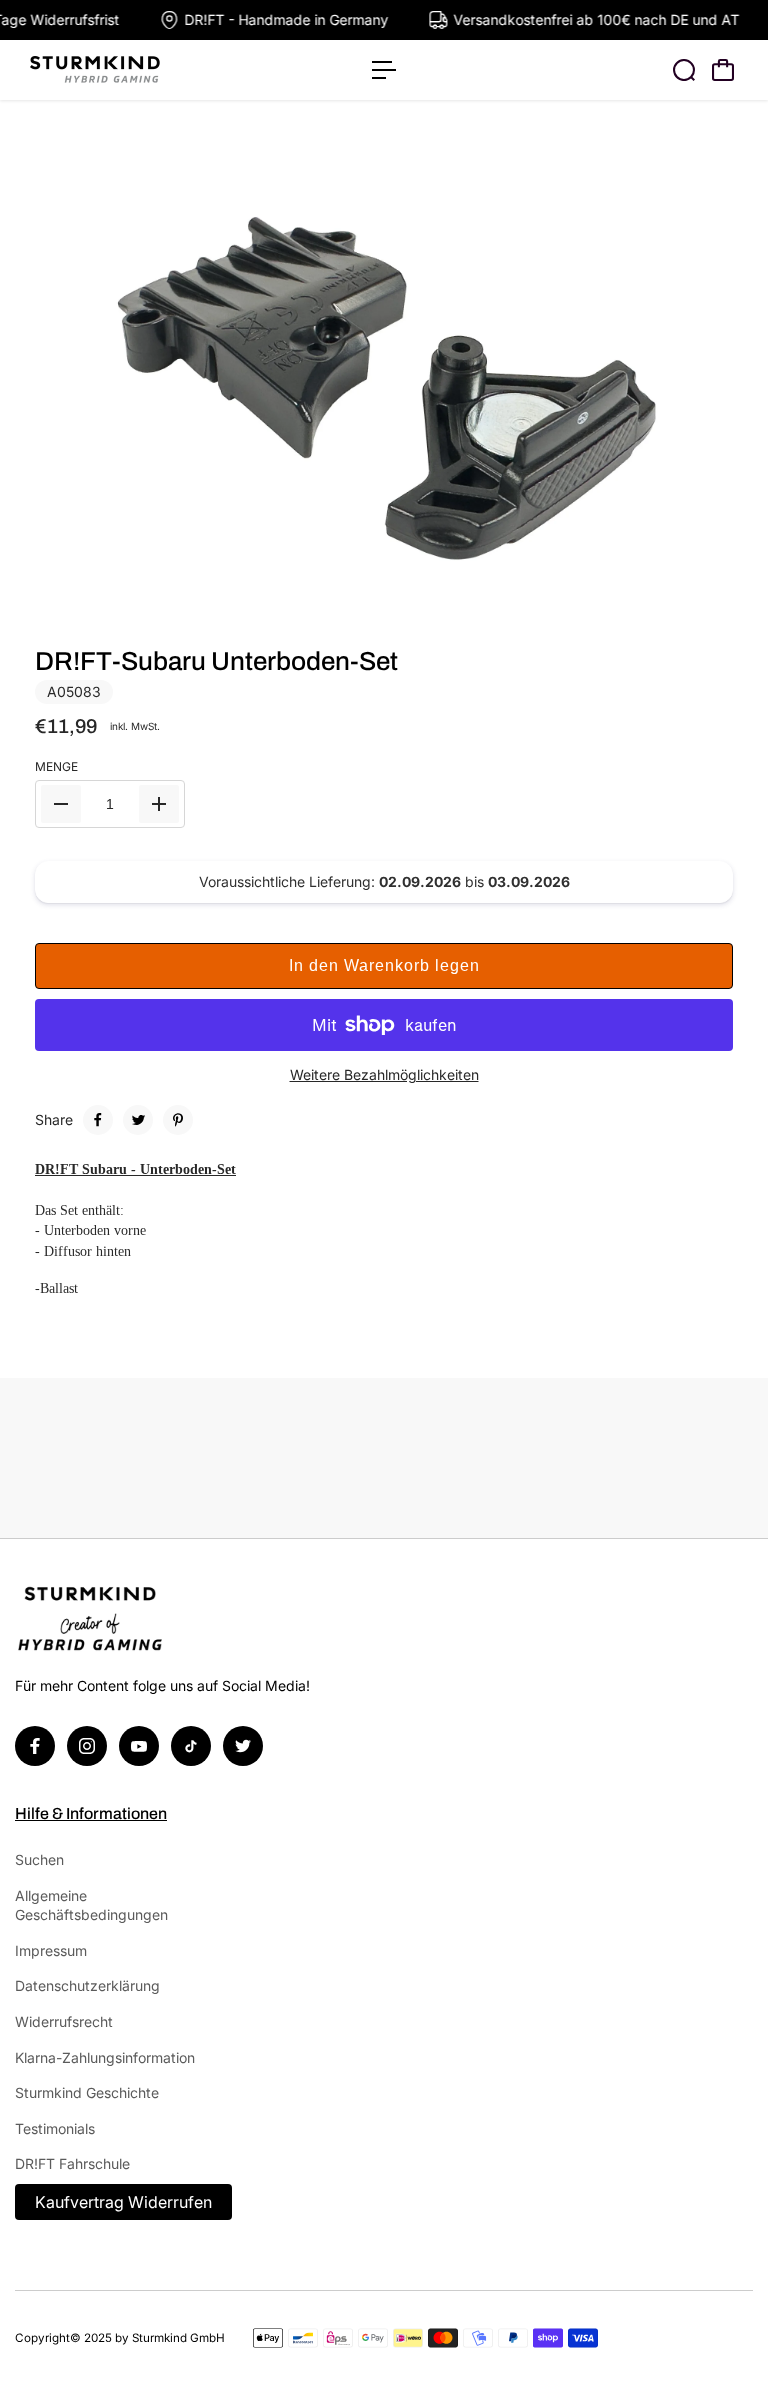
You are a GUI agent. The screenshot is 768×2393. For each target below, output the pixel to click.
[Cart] (723, 70)
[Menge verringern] (61, 804)
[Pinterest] (178, 1120)
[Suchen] (684, 70)
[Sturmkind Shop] (155, 70)
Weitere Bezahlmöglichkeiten (384, 1074)
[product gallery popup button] (716, 600)
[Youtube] (139, 1746)
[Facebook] (98, 1120)
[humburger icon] (384, 70)
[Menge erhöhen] (159, 804)
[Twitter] (138, 1120)
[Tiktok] (191, 1746)
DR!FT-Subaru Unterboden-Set (216, 661)
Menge (56, 766)
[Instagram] (87, 1746)
